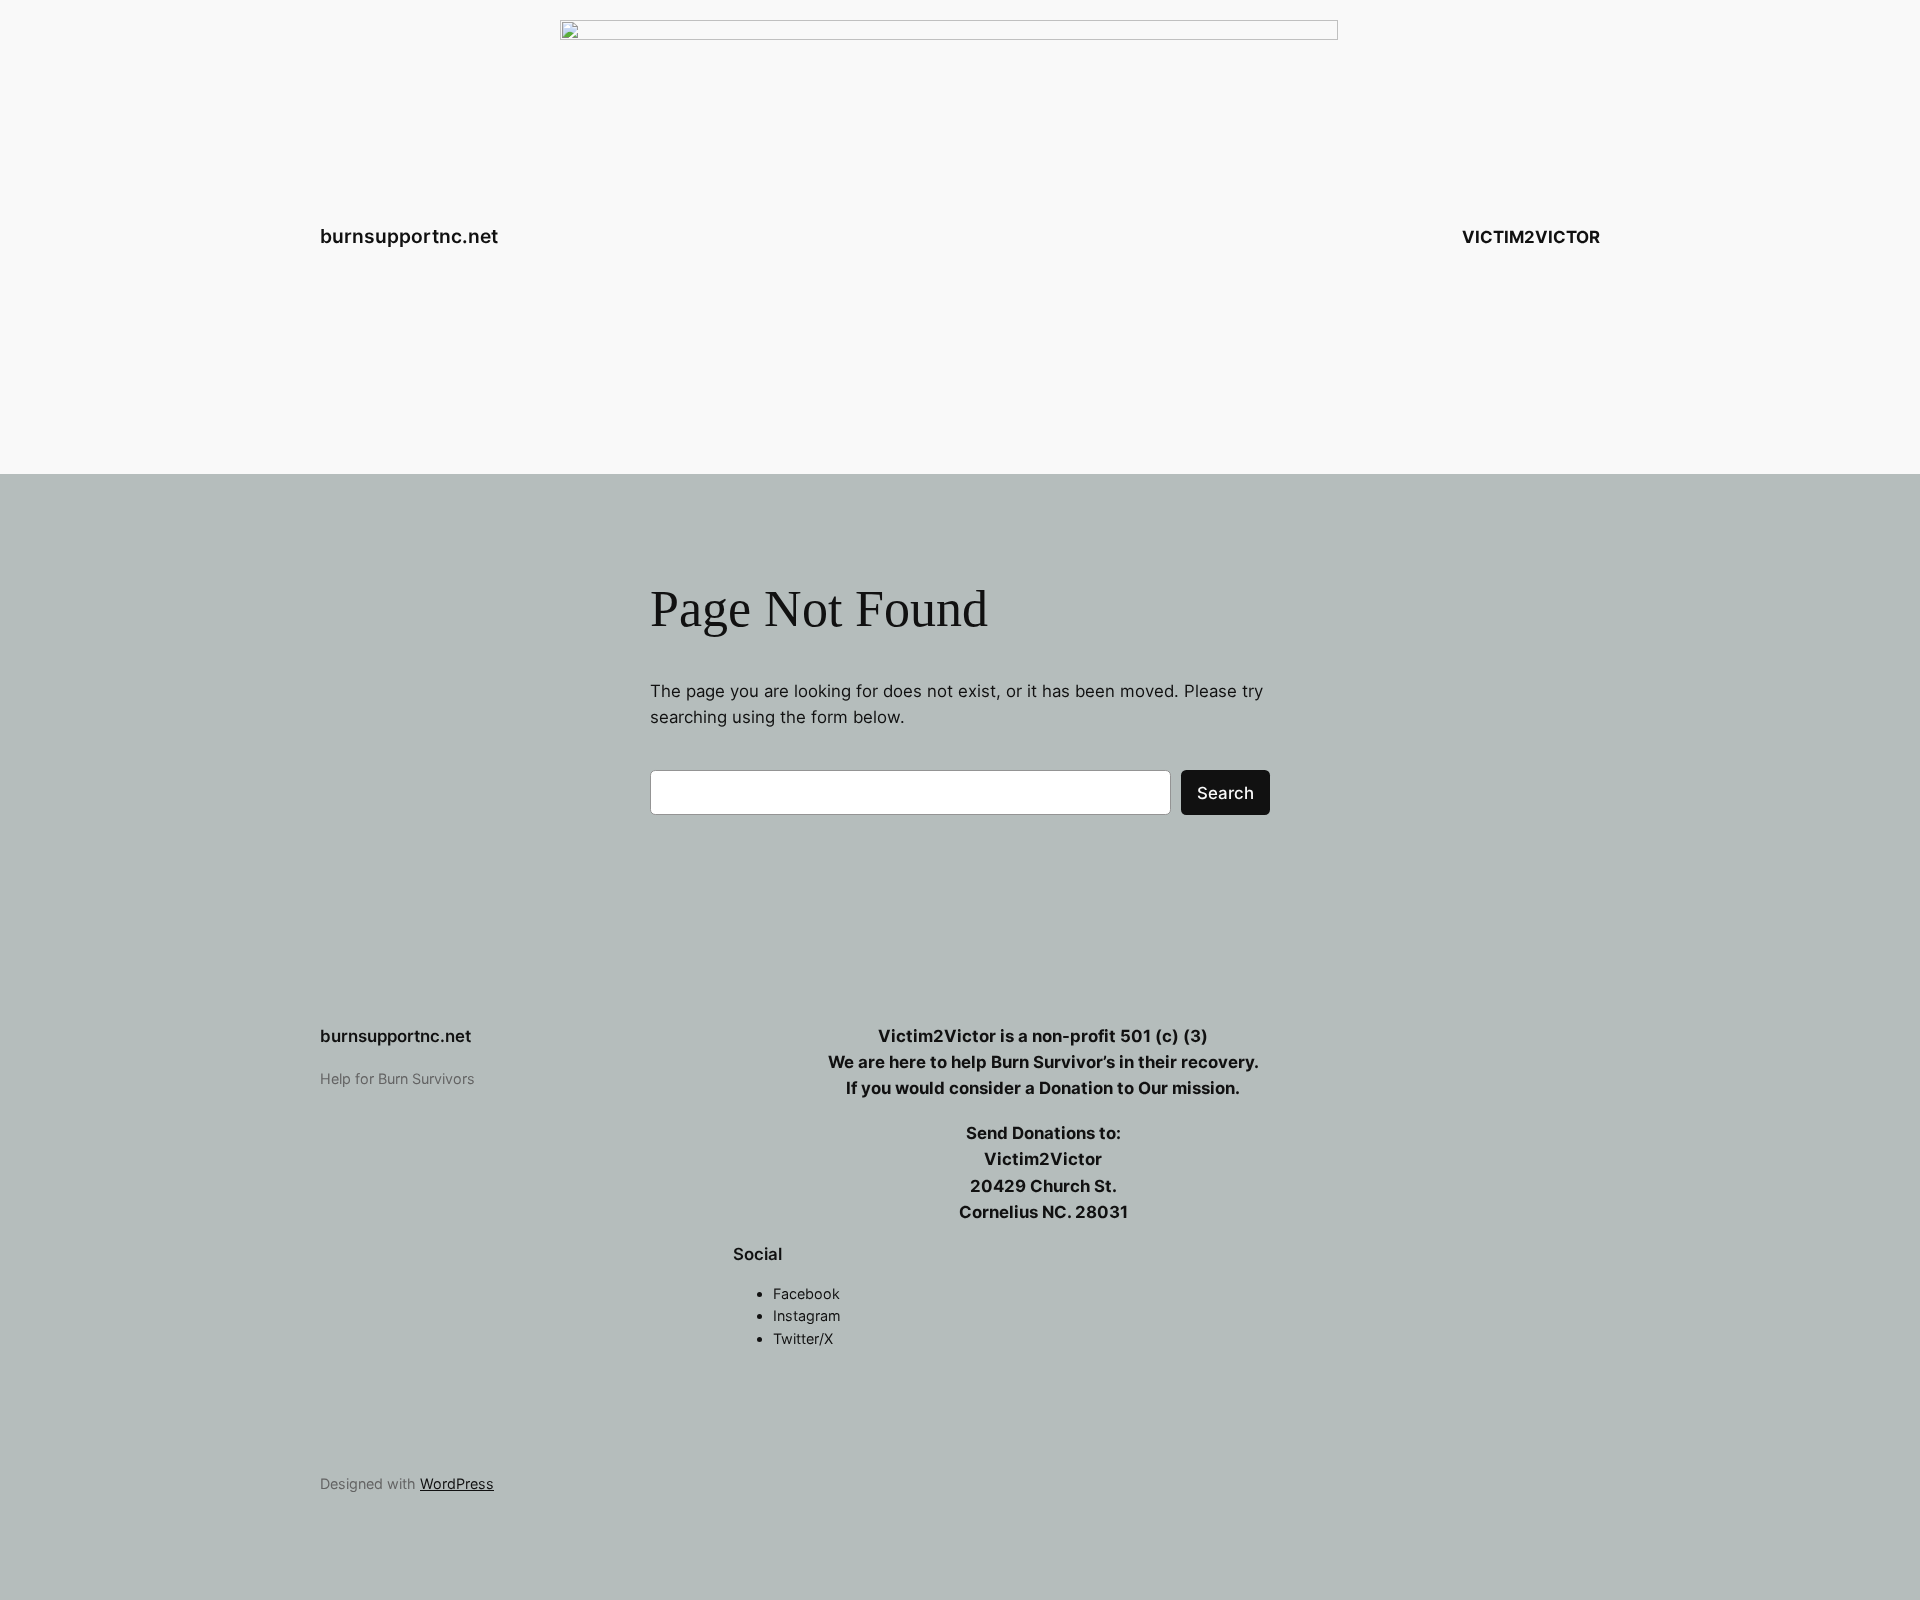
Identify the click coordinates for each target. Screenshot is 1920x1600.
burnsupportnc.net (409, 236)
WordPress (457, 1483)
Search (1225, 793)
